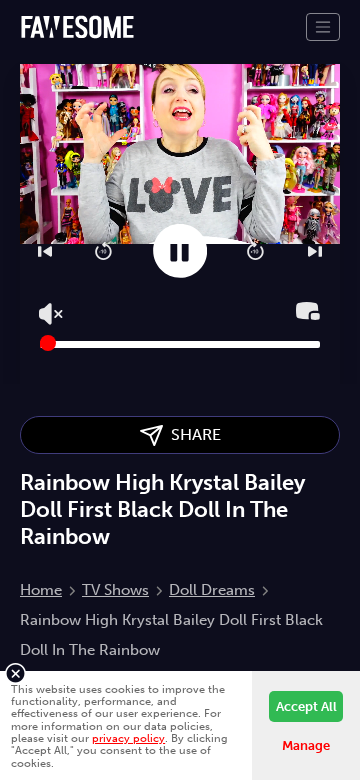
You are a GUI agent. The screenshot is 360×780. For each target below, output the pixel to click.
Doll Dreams (212, 590)
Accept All (306, 706)
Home (41, 590)
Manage (306, 745)
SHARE (192, 434)
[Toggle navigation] (323, 27)
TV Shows (115, 590)
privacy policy (128, 738)
